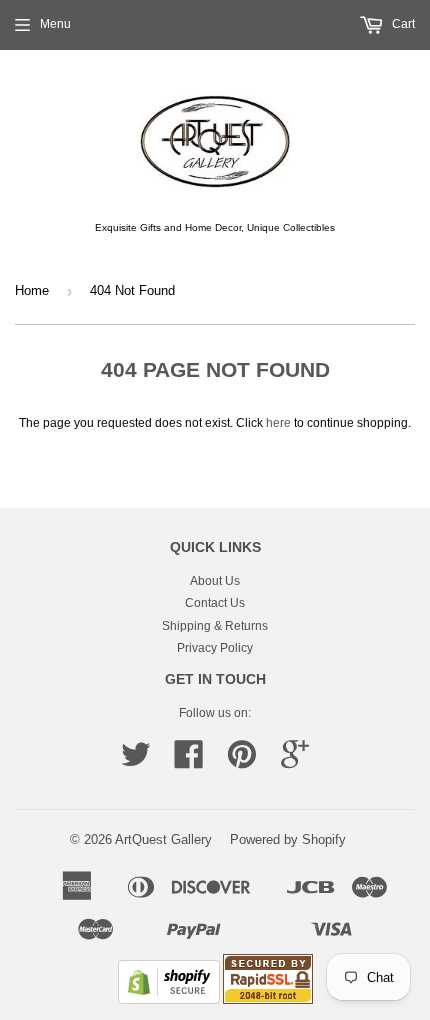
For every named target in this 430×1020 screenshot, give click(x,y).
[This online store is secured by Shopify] (169, 1000)
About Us (215, 581)
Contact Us (215, 603)
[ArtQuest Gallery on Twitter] (136, 762)
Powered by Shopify (288, 839)
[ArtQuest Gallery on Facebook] (189, 762)
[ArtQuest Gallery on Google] (295, 762)
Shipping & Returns (215, 626)
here (278, 423)
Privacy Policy (215, 648)
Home (32, 290)
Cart (402, 24)
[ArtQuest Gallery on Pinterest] (242, 762)
